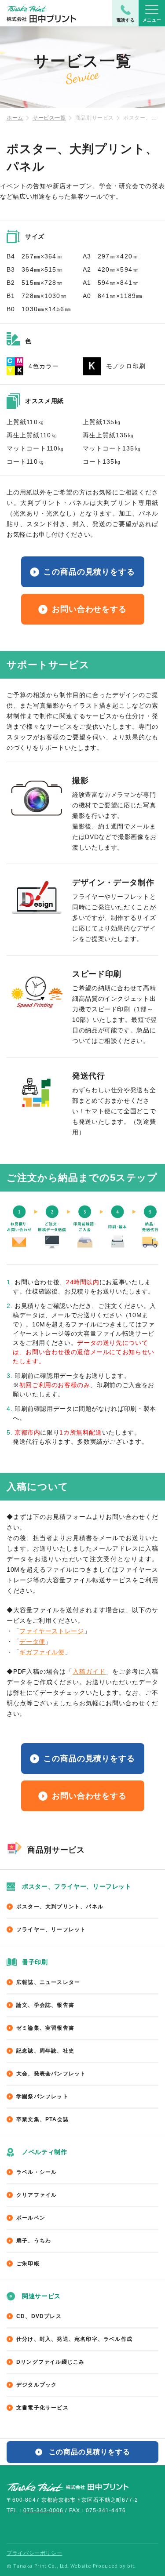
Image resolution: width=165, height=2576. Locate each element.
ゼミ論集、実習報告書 (45, 2028)
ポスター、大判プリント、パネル (60, 1907)
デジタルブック (37, 2385)
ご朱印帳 (28, 2264)
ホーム (15, 118)
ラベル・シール (37, 2172)
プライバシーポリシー (34, 2553)
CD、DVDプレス (39, 2316)
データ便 (32, 1642)
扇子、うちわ (34, 2241)
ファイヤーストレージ (51, 1631)
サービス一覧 (49, 118)
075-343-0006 (43, 2511)
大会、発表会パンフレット (51, 2074)
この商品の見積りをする (89, 572)
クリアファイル (37, 2195)
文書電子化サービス (42, 2408)
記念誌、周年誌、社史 (45, 2051)
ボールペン (31, 2218)
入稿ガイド (89, 1671)
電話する (126, 20)
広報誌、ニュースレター (48, 1982)
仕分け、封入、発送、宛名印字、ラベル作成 (74, 2339)
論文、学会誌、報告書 (45, 2005)
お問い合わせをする (89, 609)
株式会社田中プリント (68, 2486)
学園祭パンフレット (42, 2096)
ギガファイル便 (42, 1652)
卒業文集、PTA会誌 (42, 2119)
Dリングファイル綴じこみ (50, 2362)
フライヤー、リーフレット (51, 1929)
